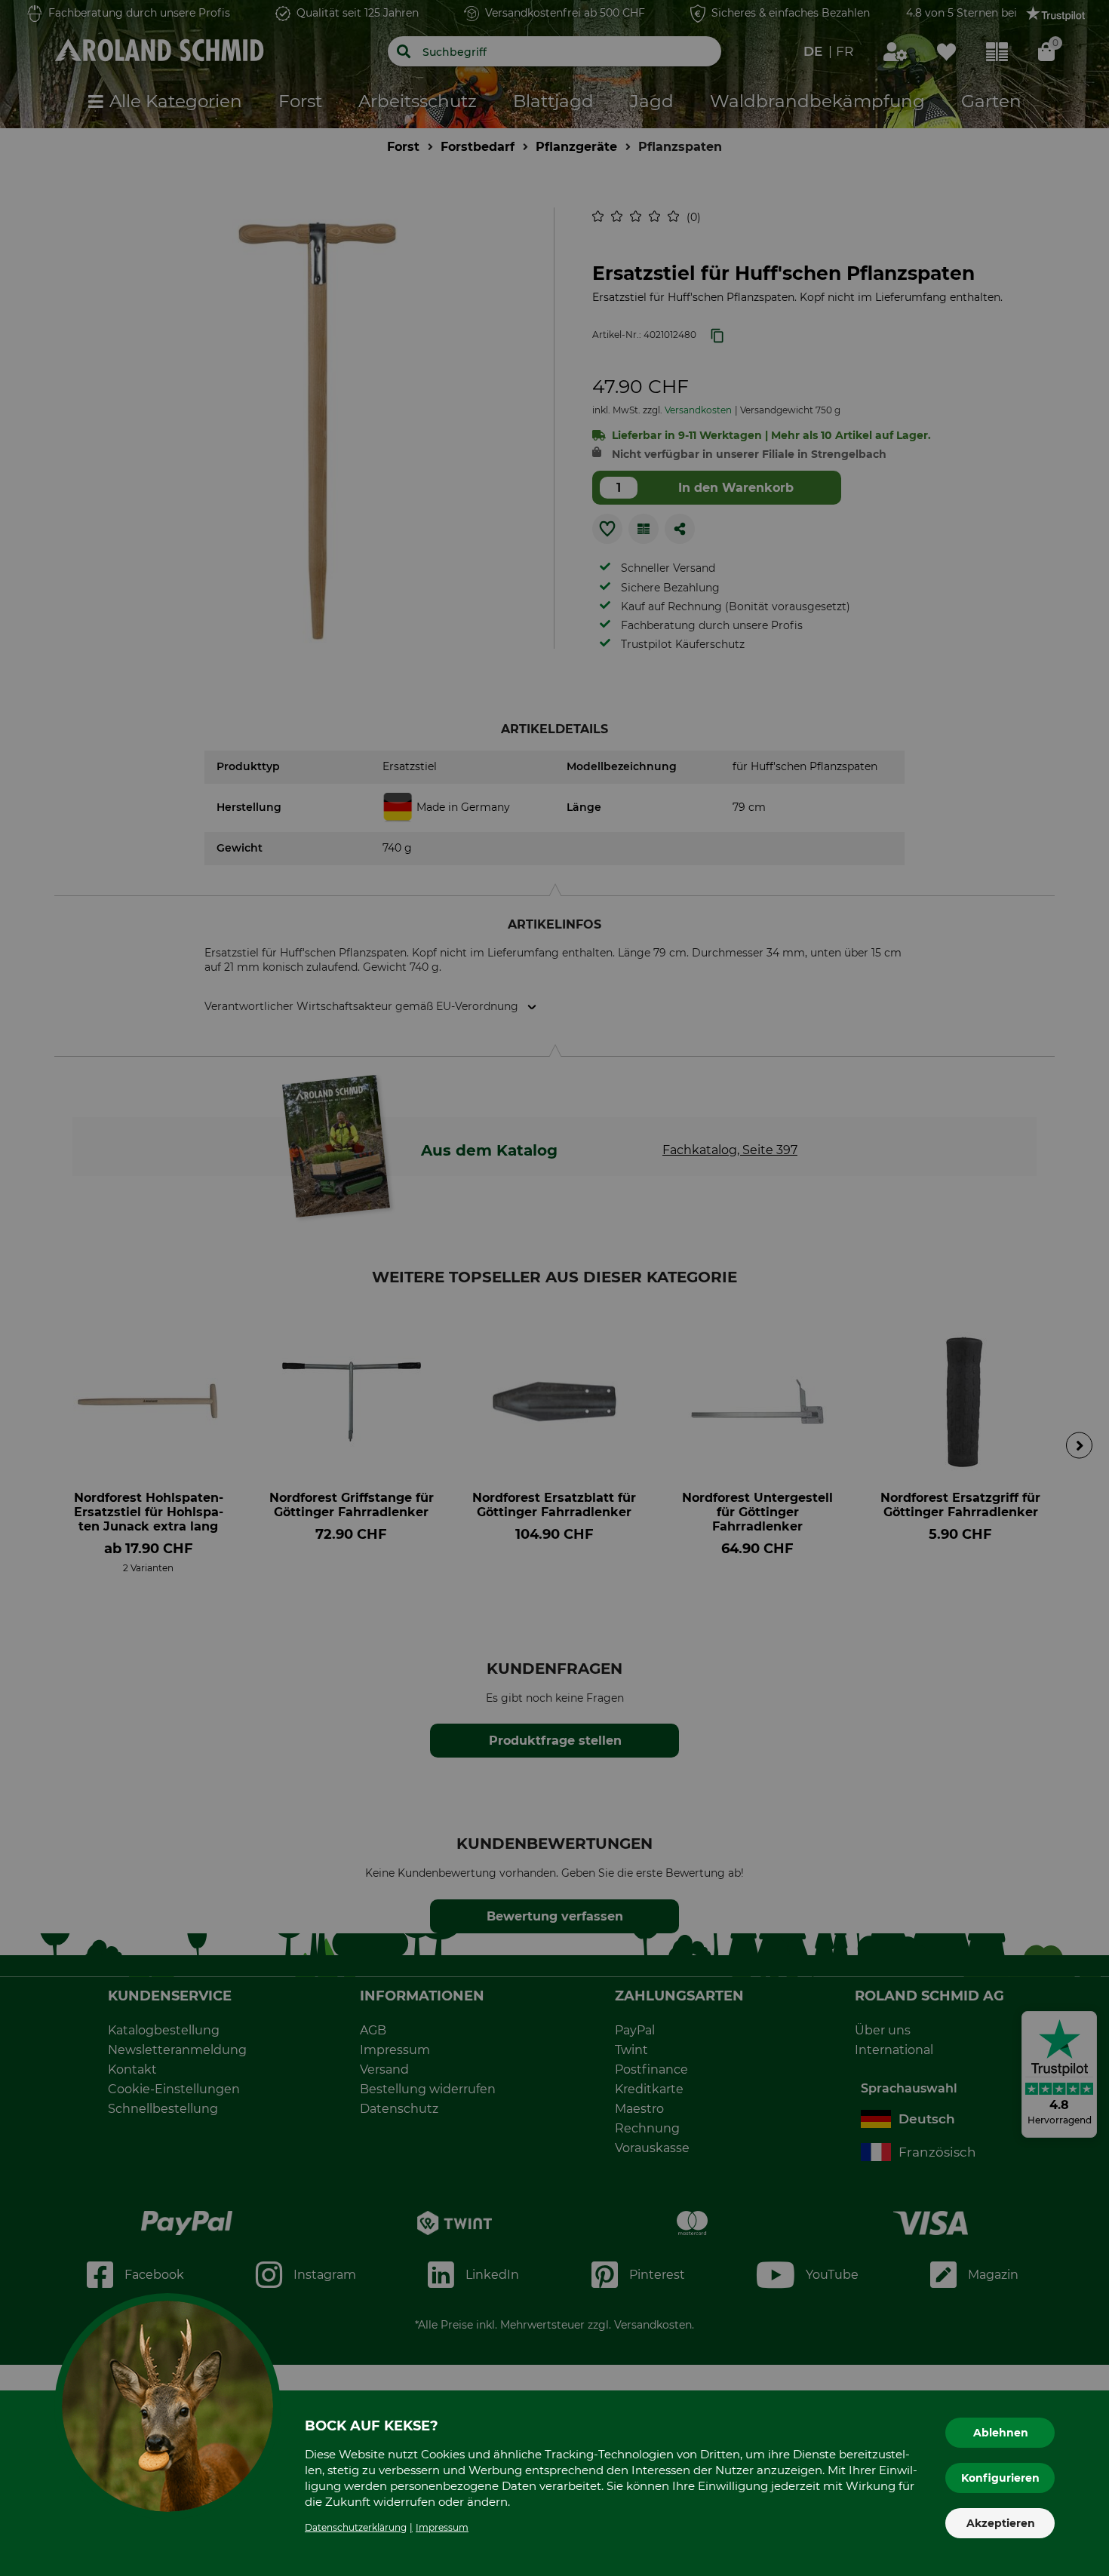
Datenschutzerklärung (356, 2527)
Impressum (442, 2527)
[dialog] (554, 1288)
